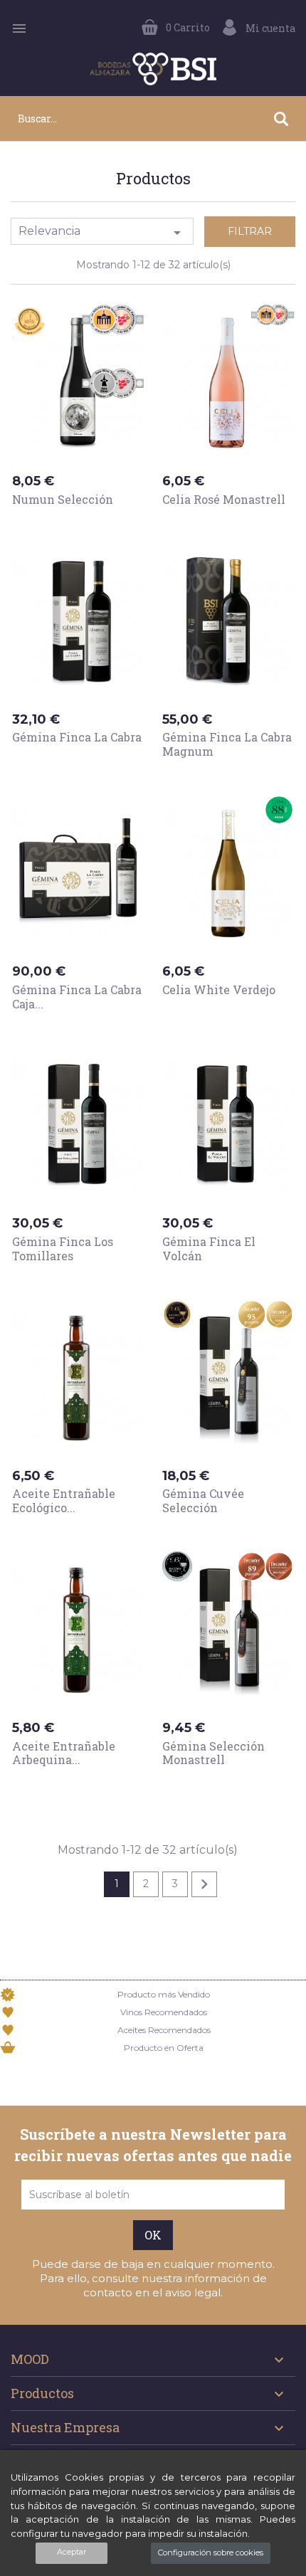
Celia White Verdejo (219, 989)
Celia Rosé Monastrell (224, 499)
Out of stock (62, 764)
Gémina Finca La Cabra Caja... (77, 997)
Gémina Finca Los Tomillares (63, 1249)
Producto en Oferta (164, 2048)
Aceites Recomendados (164, 2030)
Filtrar (250, 231)
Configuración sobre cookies (211, 2553)
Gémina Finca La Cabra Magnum (227, 744)
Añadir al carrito (78, 527)
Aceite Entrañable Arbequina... (64, 1753)
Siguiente (204, 1884)
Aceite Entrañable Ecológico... (64, 1500)
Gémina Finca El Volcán (209, 1249)
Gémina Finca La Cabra (77, 737)
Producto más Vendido (164, 1994)
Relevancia (102, 233)
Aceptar (72, 2552)
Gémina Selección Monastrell (213, 1753)
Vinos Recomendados (164, 2012)
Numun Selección (63, 499)
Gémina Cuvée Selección (203, 1500)
